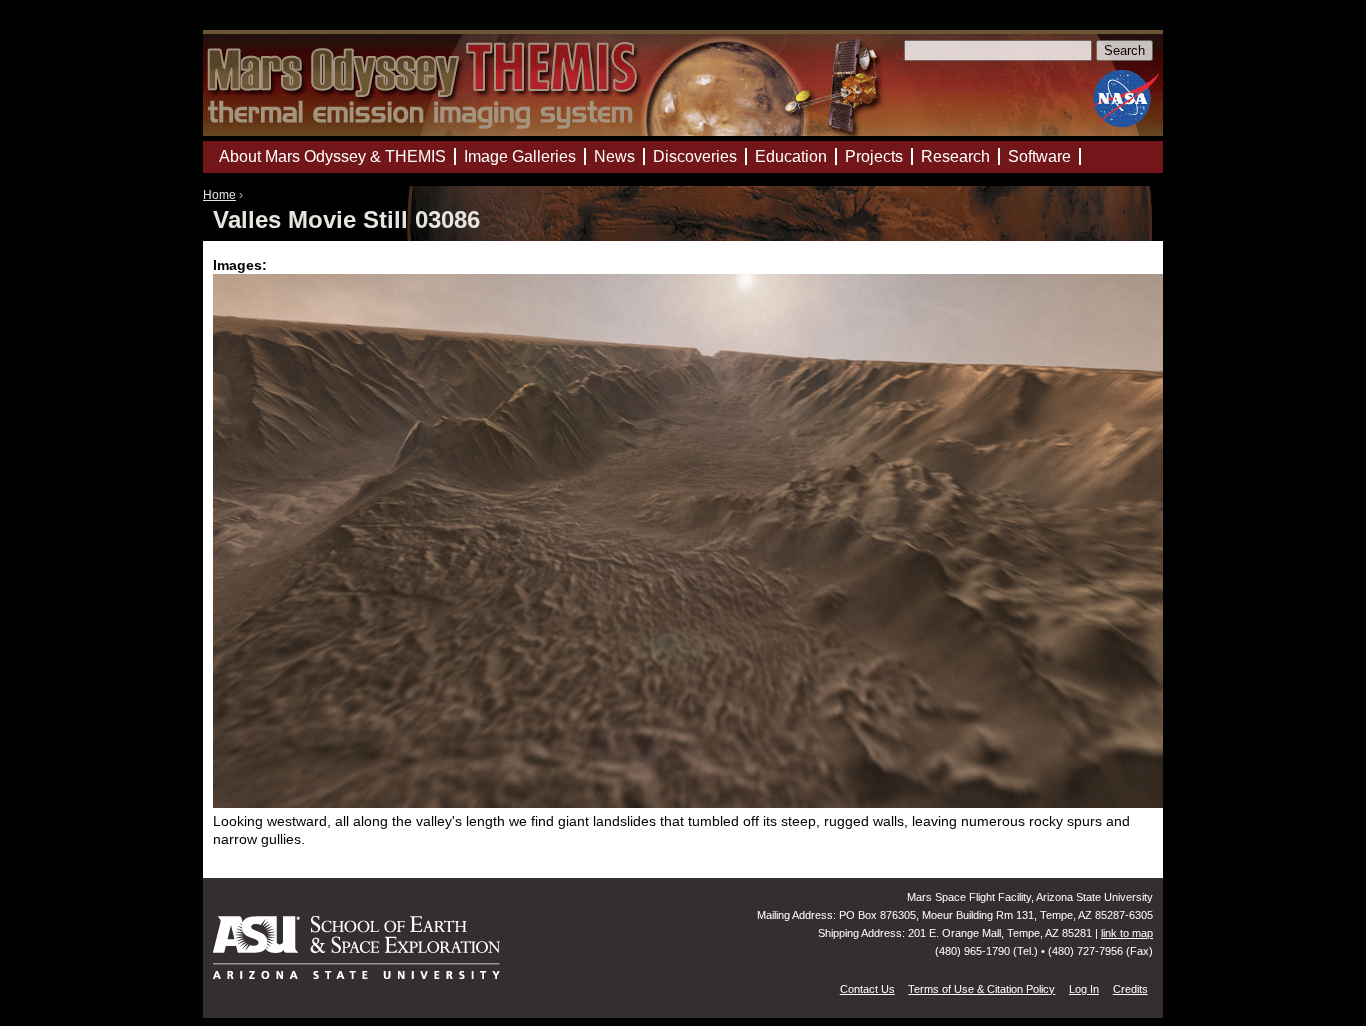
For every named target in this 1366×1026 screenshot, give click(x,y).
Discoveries (695, 156)
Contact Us (867, 989)
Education (791, 156)
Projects (874, 156)
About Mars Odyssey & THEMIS (332, 156)
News (614, 156)
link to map (1127, 933)
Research (955, 156)
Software (1039, 156)
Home (219, 195)
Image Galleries (520, 156)
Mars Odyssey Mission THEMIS (260, 24)
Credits (1130, 989)
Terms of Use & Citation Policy (981, 989)
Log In (1084, 989)
